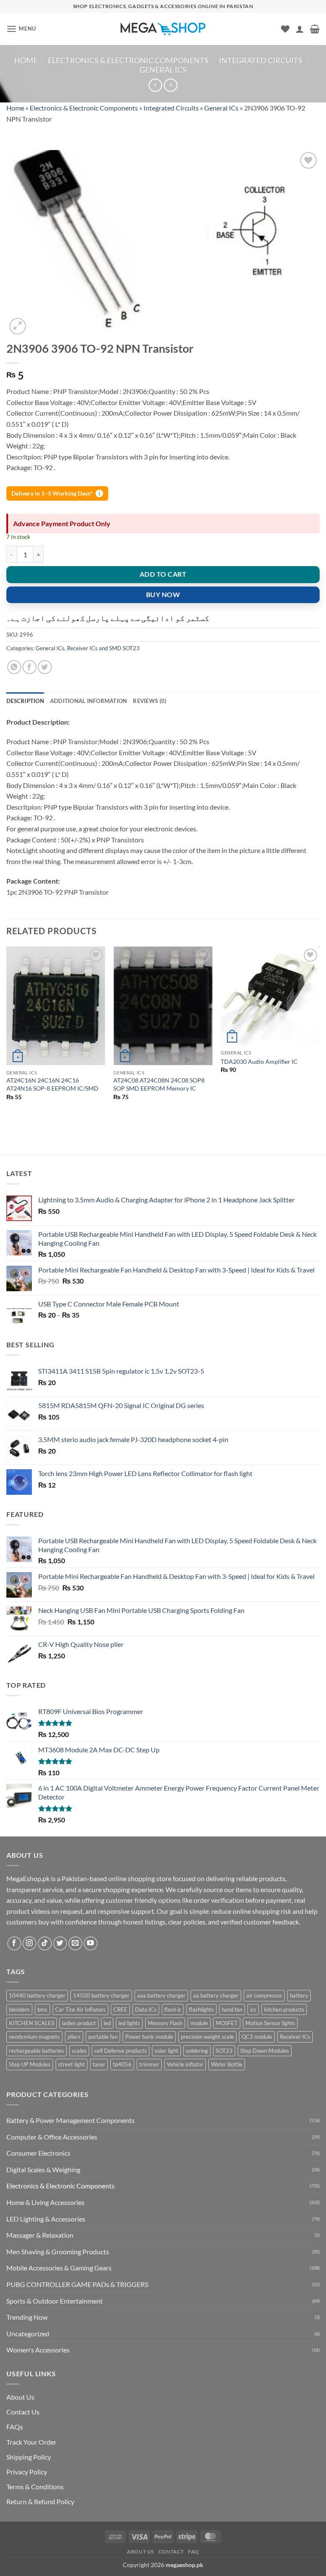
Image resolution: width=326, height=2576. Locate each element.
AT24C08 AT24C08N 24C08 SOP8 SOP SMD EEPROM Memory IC (159, 1084)
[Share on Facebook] (30, 667)
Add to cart (163, 574)
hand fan (232, 2009)
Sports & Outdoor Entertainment (55, 2301)
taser (99, 2064)
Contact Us (23, 2412)
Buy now (163, 595)
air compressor (264, 1995)
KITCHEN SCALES (32, 2023)
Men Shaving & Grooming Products (58, 2252)
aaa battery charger (161, 1995)
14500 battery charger (101, 1995)
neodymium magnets (34, 2037)
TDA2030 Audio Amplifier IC (259, 1061)
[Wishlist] (285, 29)
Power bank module (149, 2037)
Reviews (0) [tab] (150, 701)
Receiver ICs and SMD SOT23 (103, 648)
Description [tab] (25, 701)
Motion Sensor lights (270, 2023)
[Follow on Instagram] (30, 1943)
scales (79, 2051)
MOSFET (227, 2023)
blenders (19, 2009)
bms (42, 2009)
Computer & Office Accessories (52, 2137)
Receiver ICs (295, 2037)
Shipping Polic (27, 2457)
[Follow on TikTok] (45, 1943)
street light (72, 2064)
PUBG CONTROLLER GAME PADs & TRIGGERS (77, 2284)
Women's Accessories (38, 2350)
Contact (171, 2552)
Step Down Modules (265, 2051)
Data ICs (146, 2009)
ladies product (79, 2023)
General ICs (163, 70)
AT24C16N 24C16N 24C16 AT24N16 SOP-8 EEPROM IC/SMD (52, 1084)
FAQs (15, 2427)
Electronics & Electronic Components (128, 60)
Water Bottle (227, 2064)
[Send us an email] (75, 1943)
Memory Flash (165, 2023)
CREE (120, 2009)
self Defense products (121, 2051)
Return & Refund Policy (40, 2501)
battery (299, 1995)
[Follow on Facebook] (14, 1943)
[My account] (300, 29)
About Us (20, 2397)
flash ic (173, 2009)
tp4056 (122, 2064)
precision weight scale (207, 2037)
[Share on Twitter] (45, 667)
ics (253, 2009)
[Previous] (7, 1035)
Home (26, 60)
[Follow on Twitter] (60, 1943)
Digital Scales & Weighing (43, 2169)
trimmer (149, 2064)
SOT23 (224, 2051)
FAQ (194, 2552)
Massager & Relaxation (40, 2235)
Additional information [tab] (89, 701)
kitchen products (284, 2009)
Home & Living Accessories (45, 2202)
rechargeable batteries (37, 2051)
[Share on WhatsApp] (14, 667)
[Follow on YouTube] (91, 1943)
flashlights (201, 2009)
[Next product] (155, 85)
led (107, 2023)
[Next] (319, 1035)
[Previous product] (170, 85)
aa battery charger (216, 1995)
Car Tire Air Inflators (80, 2009)
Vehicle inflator (185, 2064)
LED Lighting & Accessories (46, 2219)
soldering (197, 2051)
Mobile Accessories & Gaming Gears (59, 2268)
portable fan (103, 2037)
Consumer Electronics (38, 2153)
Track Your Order (31, 2442)
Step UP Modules (30, 2064)
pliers (74, 2037)
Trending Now (27, 2317)
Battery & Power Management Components (70, 2120)
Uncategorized (28, 2334)
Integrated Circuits (261, 60)
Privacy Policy (27, 2472)
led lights (129, 2023)
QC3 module (257, 2037)
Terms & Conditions (35, 2487)
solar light (166, 2051)
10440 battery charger (37, 1995)
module (199, 2023)
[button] (21, 29)
